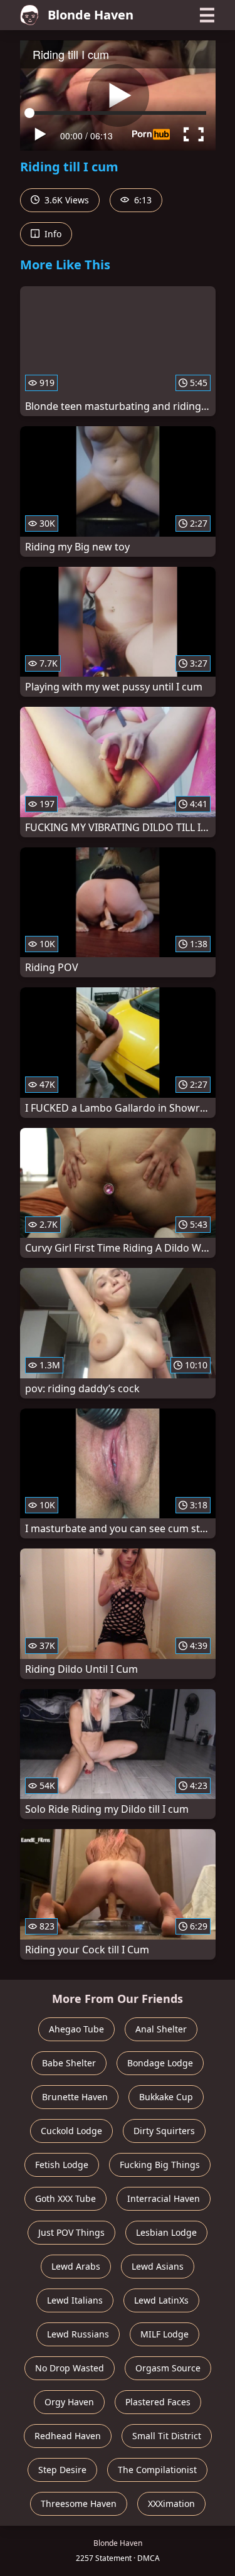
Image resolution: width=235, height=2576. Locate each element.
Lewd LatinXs (161, 2300)
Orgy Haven (69, 2402)
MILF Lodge (164, 2334)
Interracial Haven (164, 2198)
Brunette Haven (75, 2097)
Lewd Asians (158, 2266)
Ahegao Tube (76, 2029)
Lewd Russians (78, 2334)
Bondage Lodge (160, 2063)
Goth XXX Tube (65, 2198)
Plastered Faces (158, 2402)
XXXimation (171, 2504)
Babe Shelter (69, 2063)
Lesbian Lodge (166, 2232)
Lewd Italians (75, 2300)
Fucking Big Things (160, 2165)
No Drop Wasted (70, 2368)
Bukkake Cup (166, 2097)
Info (52, 234)
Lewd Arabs (76, 2266)
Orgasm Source (168, 2368)
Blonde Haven (91, 15)
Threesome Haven (79, 2504)
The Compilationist (157, 2470)
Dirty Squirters (164, 2131)
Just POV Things (71, 2232)
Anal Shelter (161, 2029)
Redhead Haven (68, 2436)
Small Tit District (167, 2436)
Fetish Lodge (62, 2165)
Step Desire (62, 2470)
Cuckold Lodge (71, 2131)
